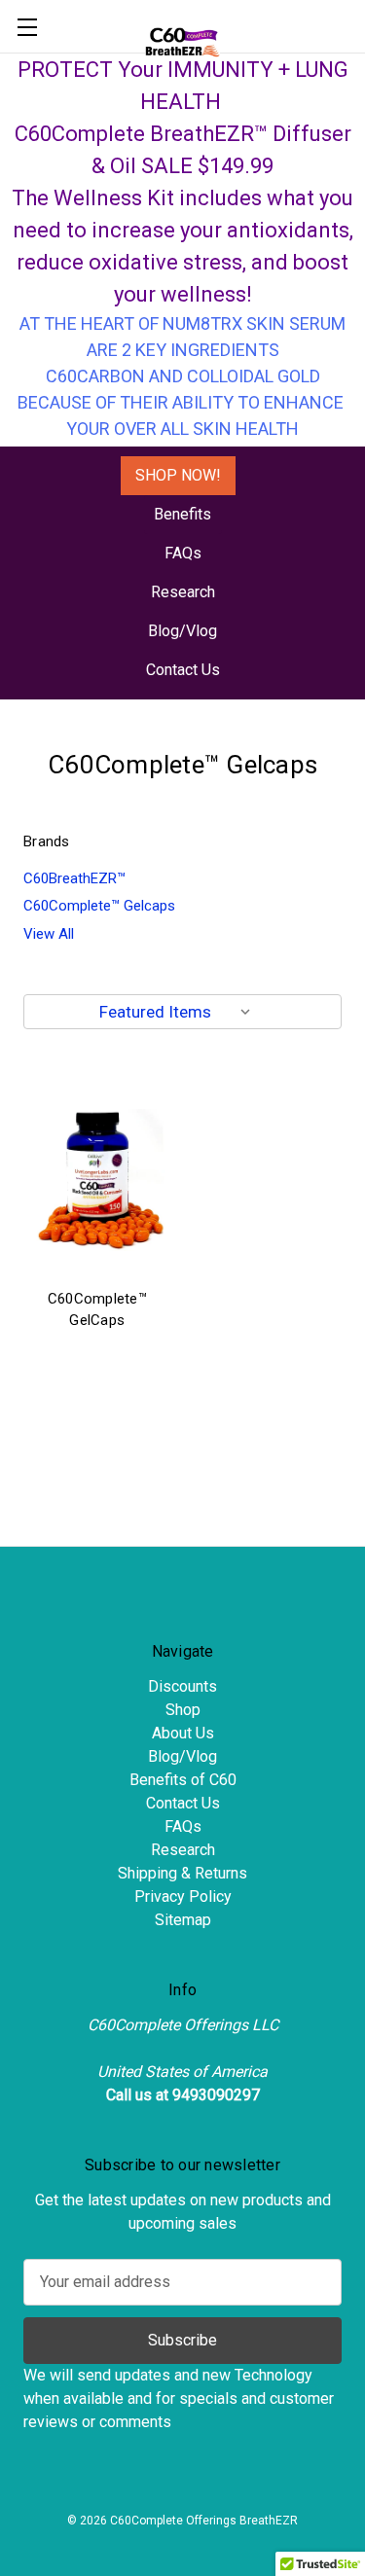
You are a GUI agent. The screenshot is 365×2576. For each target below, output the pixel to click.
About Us (183, 1733)
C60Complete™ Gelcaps (99, 906)
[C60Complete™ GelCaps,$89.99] (97, 1180)
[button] (178, 476)
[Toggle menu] (27, 27)
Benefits (182, 514)
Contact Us (183, 670)
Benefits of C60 (183, 1780)
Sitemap (183, 1920)
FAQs (183, 553)
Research (183, 592)
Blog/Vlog (182, 631)
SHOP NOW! (178, 475)
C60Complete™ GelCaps (97, 1310)
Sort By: (64, 1012)
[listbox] (179, 1012)
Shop (183, 1710)
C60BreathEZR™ (74, 878)
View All (49, 934)
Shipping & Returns (182, 1873)
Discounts (182, 1686)
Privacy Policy (183, 1896)
